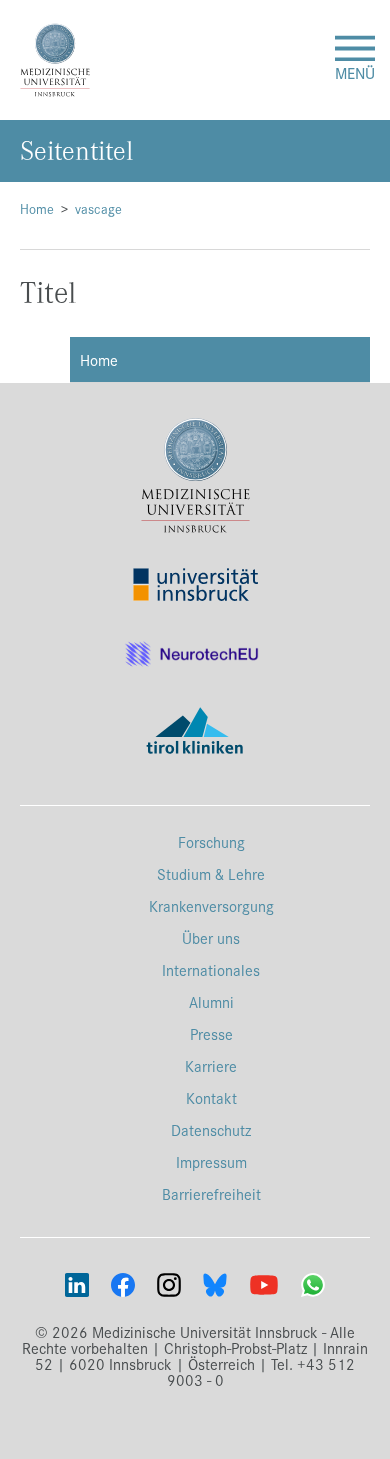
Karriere (211, 1065)
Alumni (211, 1001)
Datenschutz (211, 1129)
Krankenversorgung (211, 905)
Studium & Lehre (211, 873)
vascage (98, 208)
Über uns (211, 937)
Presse (211, 1033)
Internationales (211, 969)
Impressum (211, 1161)
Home (37, 208)
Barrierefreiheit (211, 1193)
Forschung (211, 841)
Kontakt (211, 1097)
